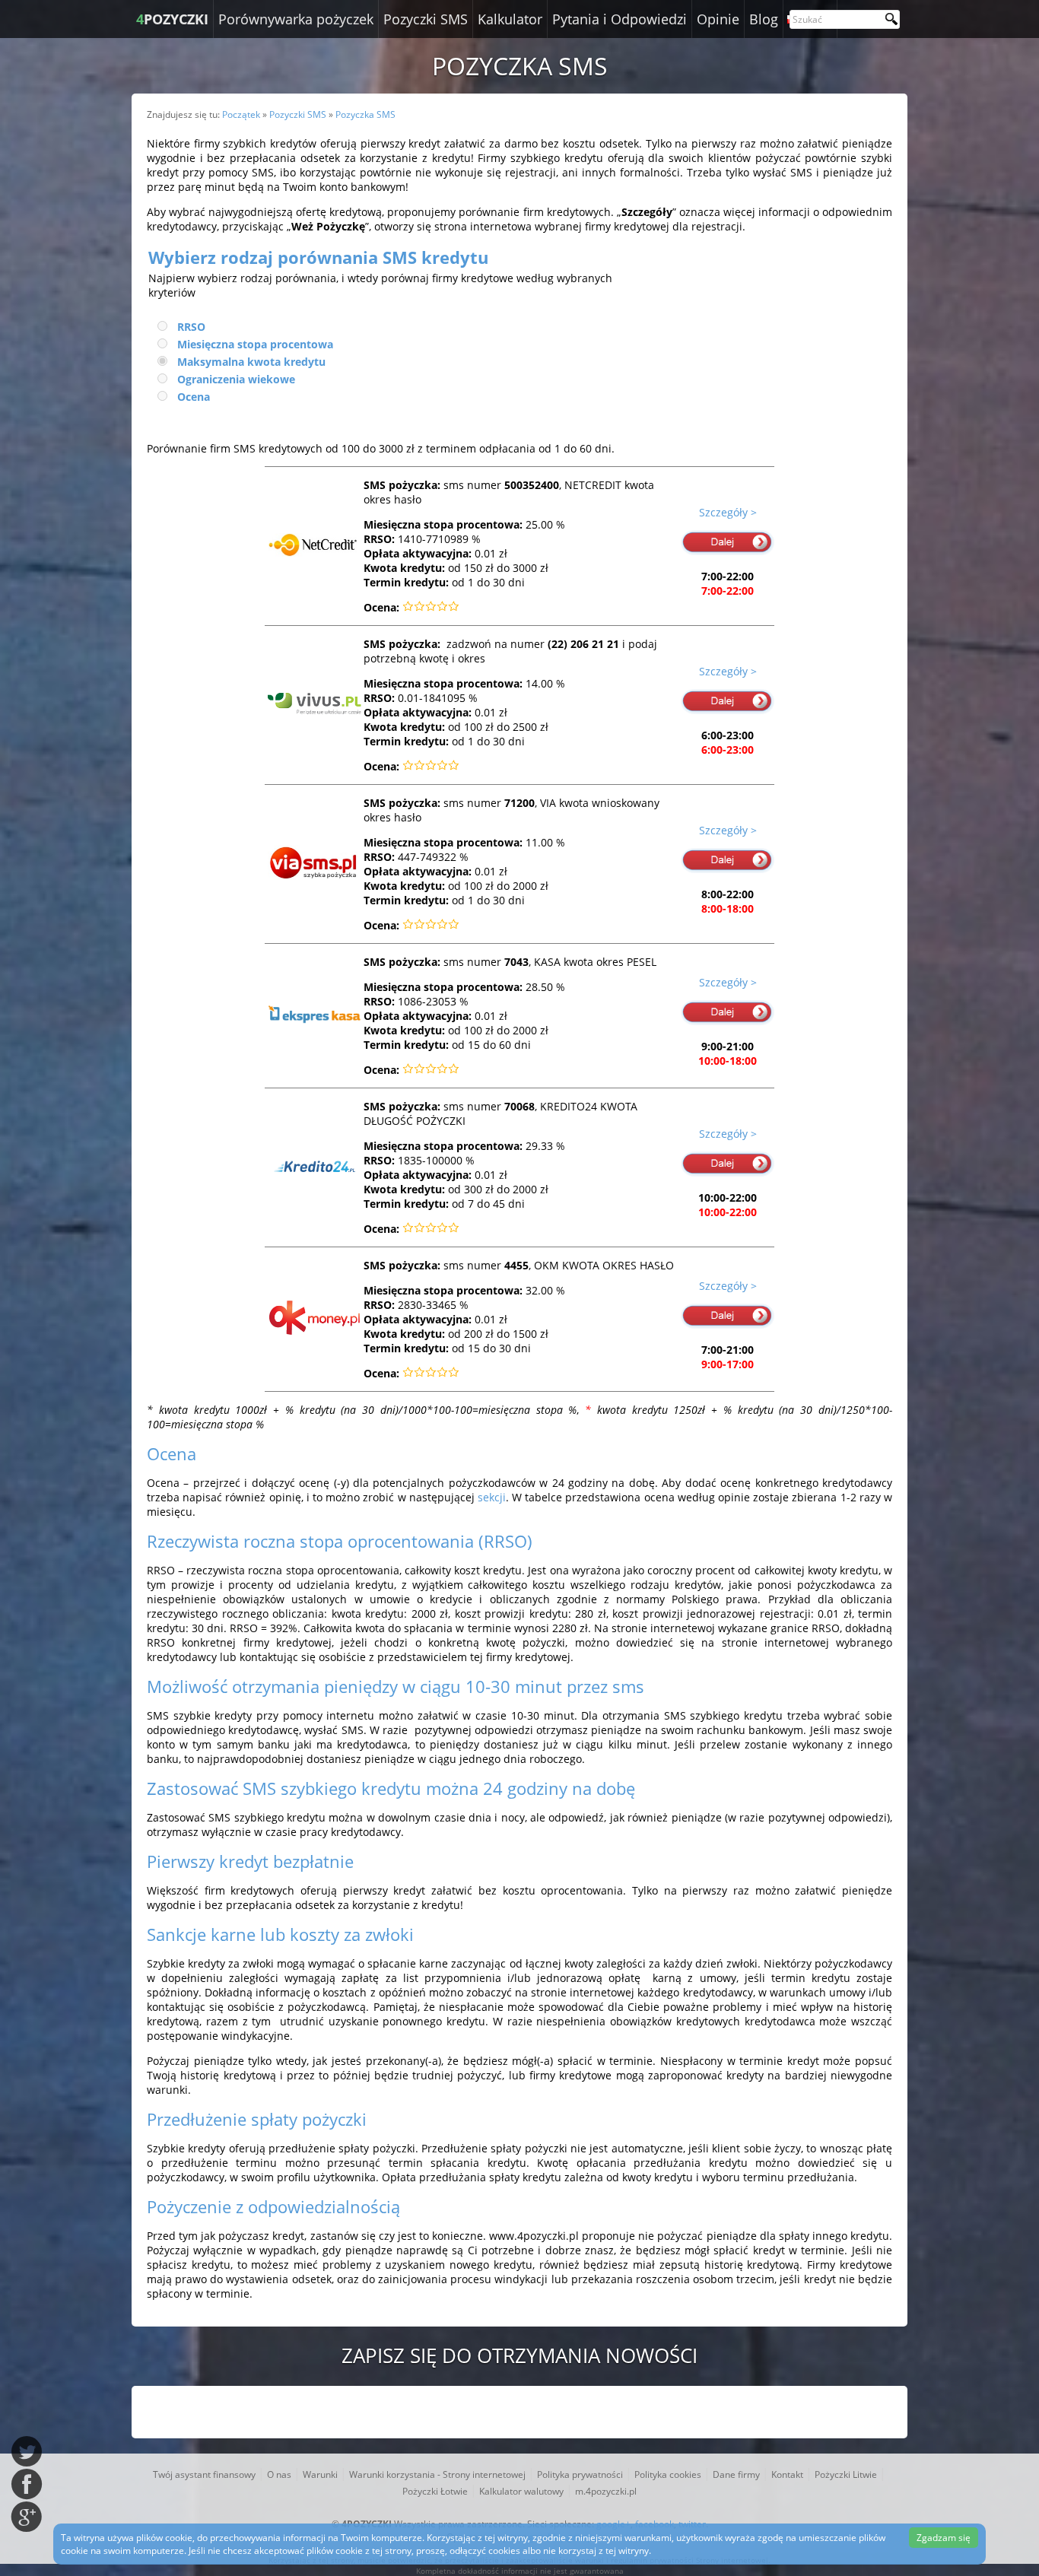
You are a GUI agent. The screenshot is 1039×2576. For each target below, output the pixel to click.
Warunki (320, 2474)
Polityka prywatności (580, 2474)
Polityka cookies (668, 2474)
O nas (279, 2474)
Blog (764, 19)
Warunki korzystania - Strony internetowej (437, 2474)
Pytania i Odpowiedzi (620, 19)
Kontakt (787, 2474)
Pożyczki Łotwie (435, 2491)
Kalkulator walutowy (521, 2491)
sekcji (492, 1497)
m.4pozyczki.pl (606, 2491)
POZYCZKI (172, 19)
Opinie (718, 19)
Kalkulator (510, 19)
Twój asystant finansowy (204, 2474)
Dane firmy (736, 2474)
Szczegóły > (728, 512)
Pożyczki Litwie (846, 2474)
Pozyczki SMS (426, 19)
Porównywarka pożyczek (296, 19)
